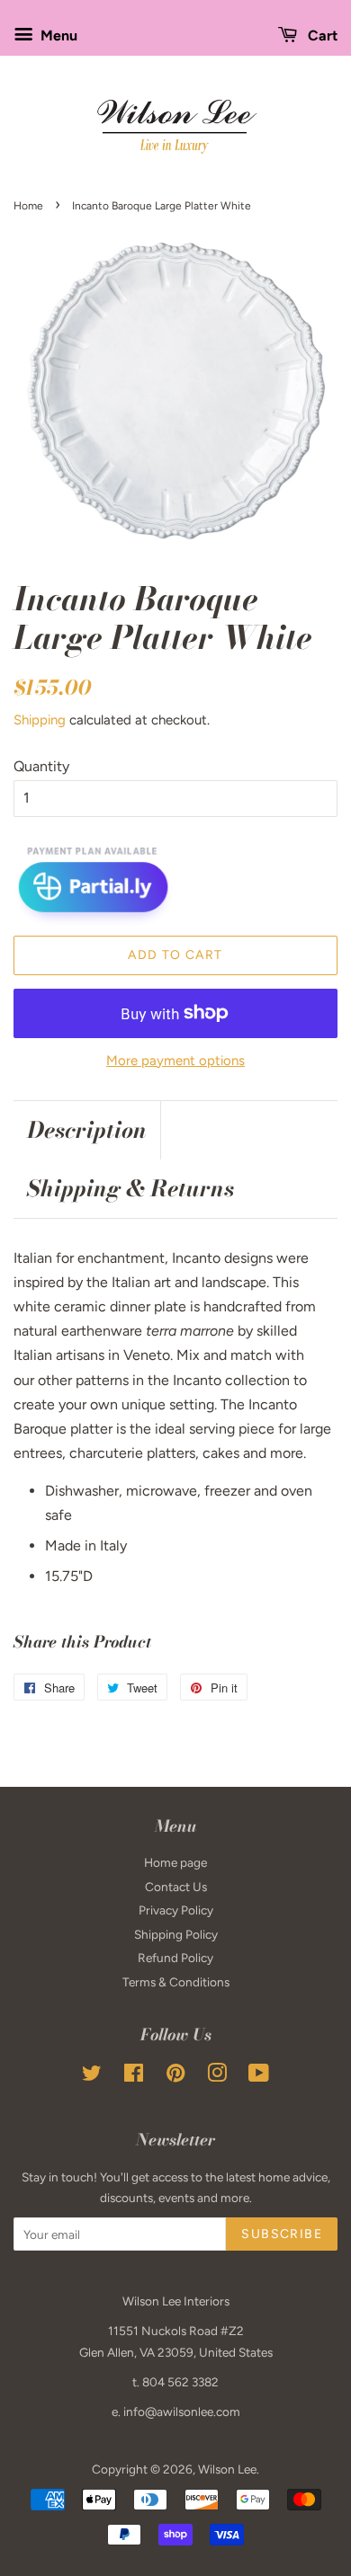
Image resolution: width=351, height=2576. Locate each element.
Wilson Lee (227, 2469)
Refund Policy (175, 1958)
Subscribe (282, 2234)
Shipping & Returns (130, 1189)
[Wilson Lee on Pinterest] (175, 2076)
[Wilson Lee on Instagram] (217, 2076)
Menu (57, 36)
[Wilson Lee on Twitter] (92, 2076)
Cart (321, 36)
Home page (175, 1862)
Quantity (41, 766)
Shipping (40, 720)
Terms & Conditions (176, 1982)
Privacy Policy (176, 1910)
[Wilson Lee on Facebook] (134, 2076)
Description (87, 1130)
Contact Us (176, 1887)
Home (28, 206)
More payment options (175, 1061)
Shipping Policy (176, 1934)
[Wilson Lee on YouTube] (259, 2076)
